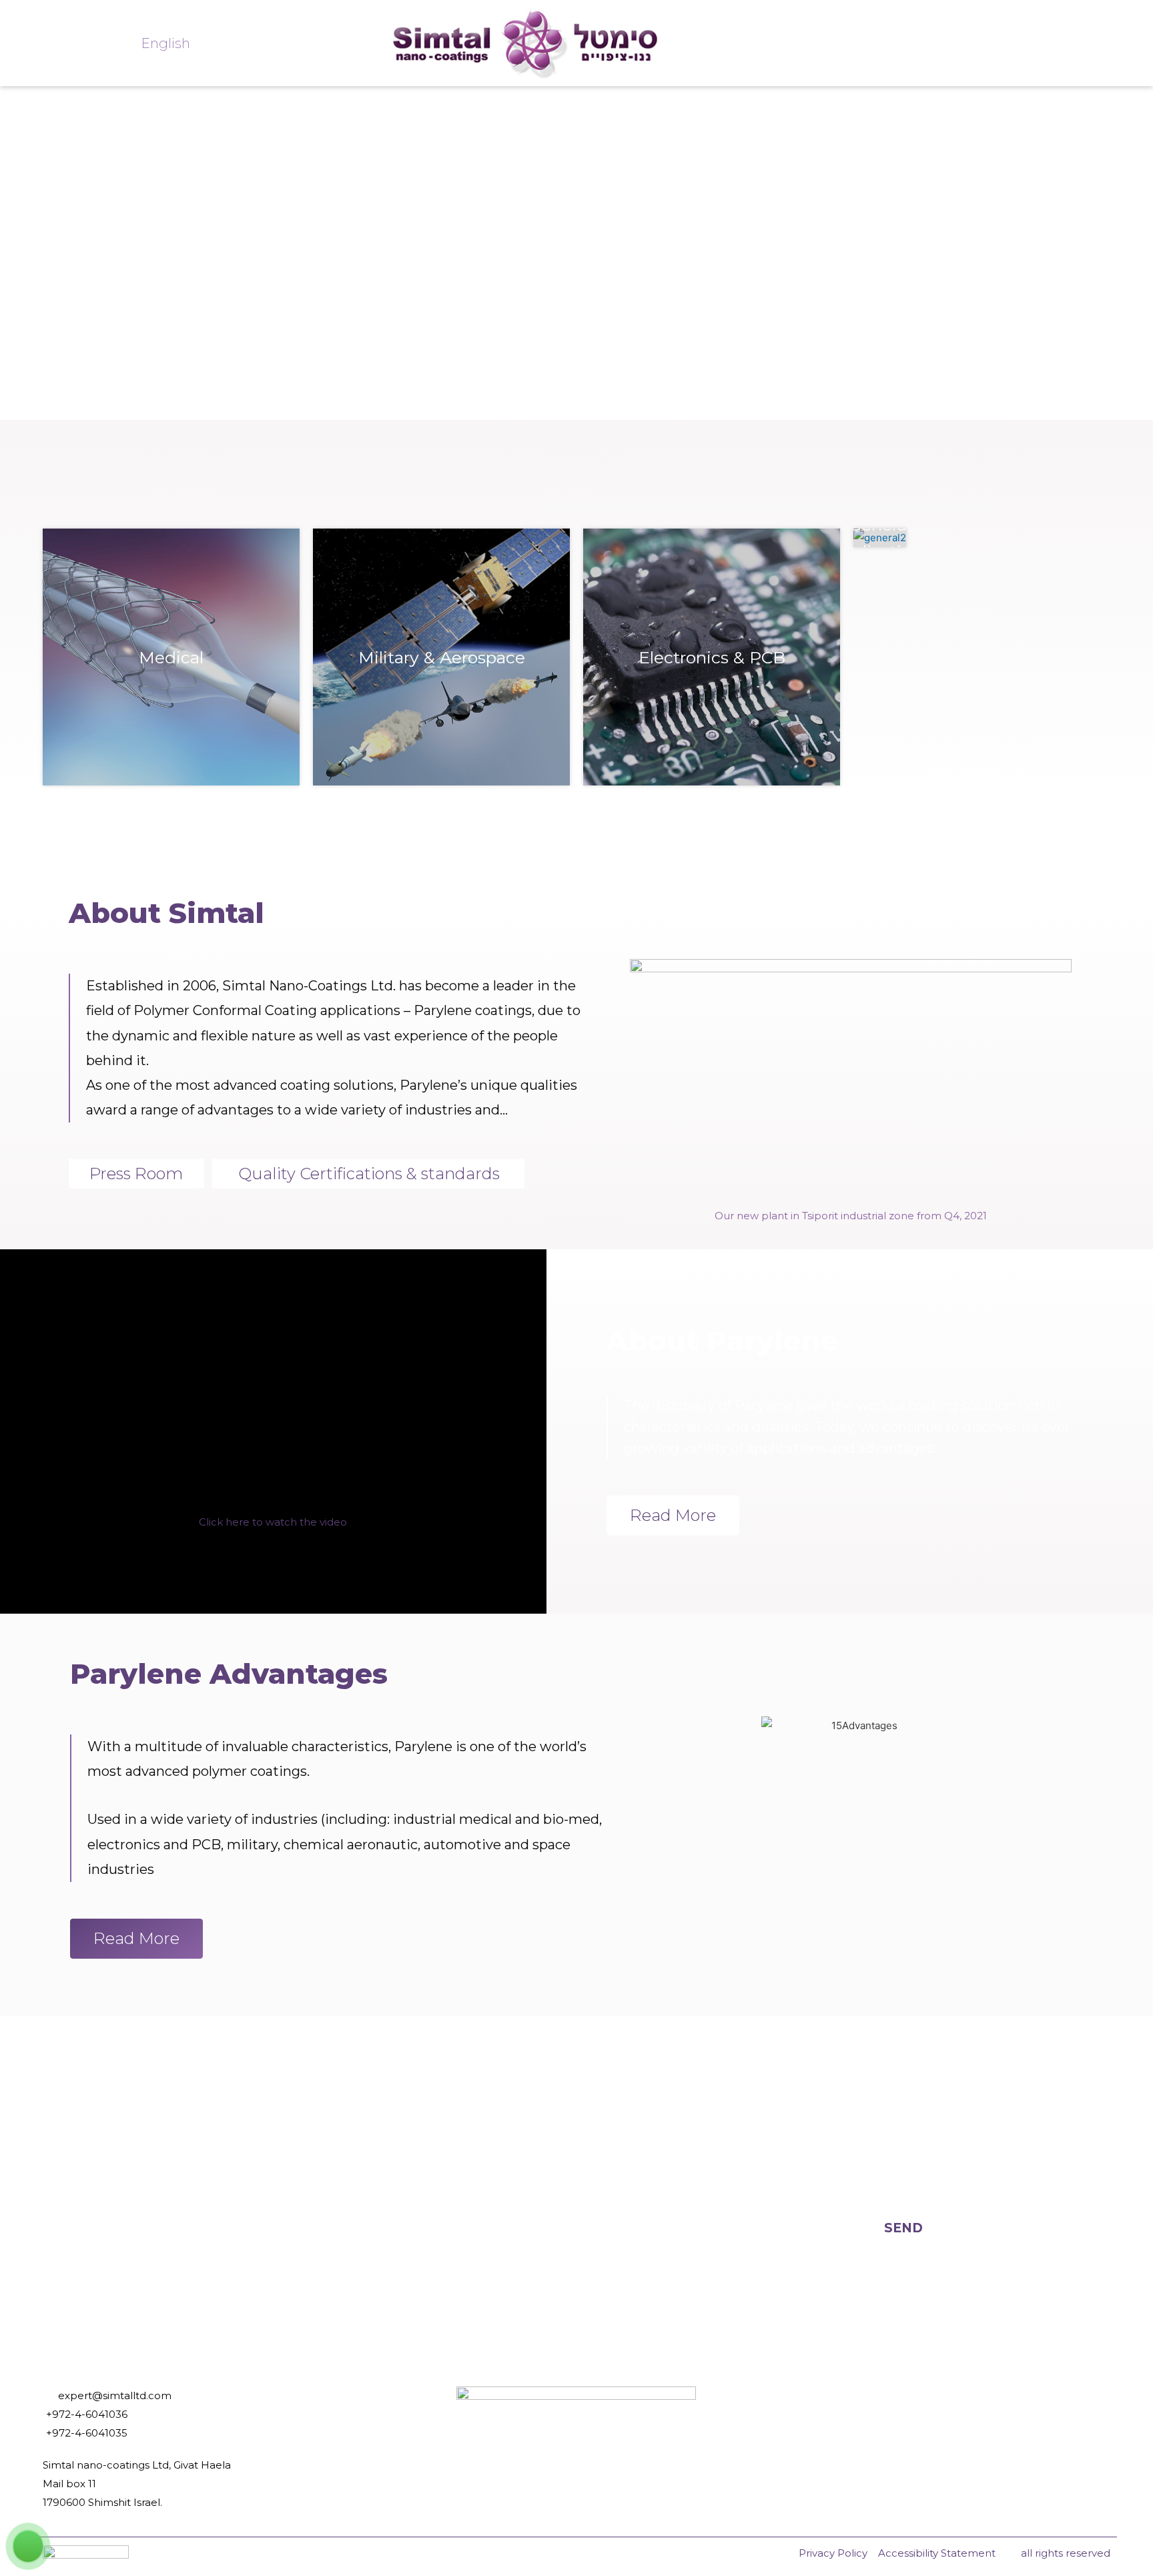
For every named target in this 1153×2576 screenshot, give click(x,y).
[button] (273, 1522)
